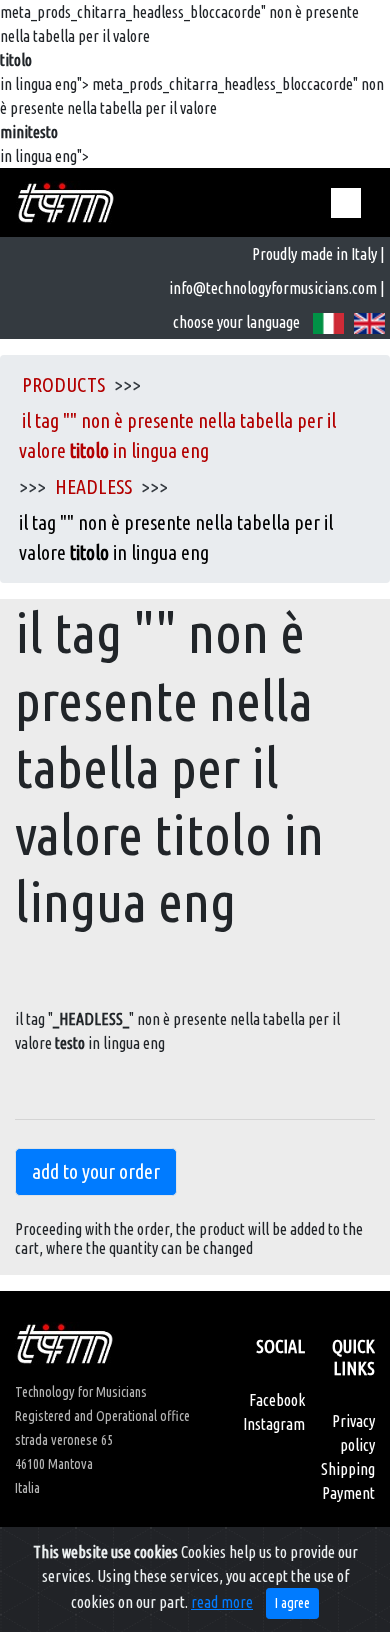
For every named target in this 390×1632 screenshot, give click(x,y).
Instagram (274, 1424)
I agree (292, 1603)
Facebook (277, 1400)
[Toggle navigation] (346, 203)
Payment (348, 1493)
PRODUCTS (63, 384)
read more (222, 1602)
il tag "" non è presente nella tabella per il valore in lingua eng (177, 435)
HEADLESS (93, 486)
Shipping (348, 1469)
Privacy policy (353, 1433)
